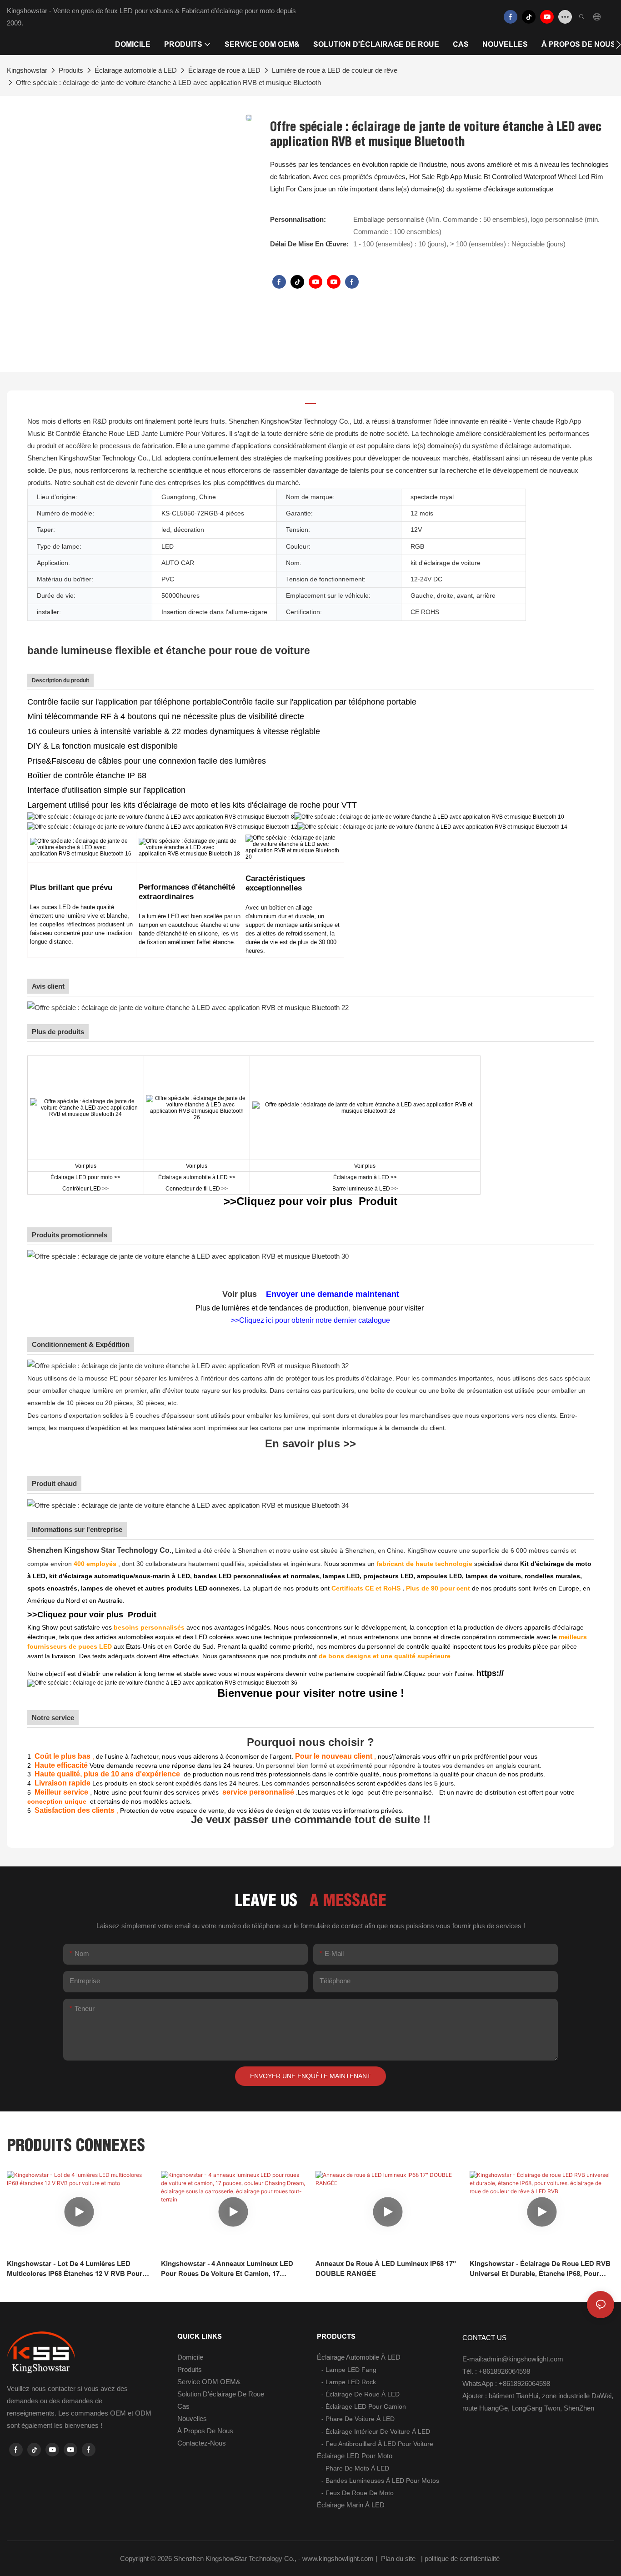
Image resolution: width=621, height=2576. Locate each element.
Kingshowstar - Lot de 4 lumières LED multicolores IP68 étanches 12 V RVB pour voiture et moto (75, 2269)
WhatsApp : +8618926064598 (506, 2383)
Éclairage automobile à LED (136, 70)
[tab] (310, 400)
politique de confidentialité (463, 2558)
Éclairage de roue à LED (224, 70)
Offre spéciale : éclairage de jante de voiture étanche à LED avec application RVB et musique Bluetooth (168, 83)
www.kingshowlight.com (339, 2558)
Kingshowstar (27, 70)
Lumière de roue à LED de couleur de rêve (335, 70)
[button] (618, 45)
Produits (71, 70)
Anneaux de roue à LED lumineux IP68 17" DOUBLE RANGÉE (386, 2269)
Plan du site (398, 2558)
